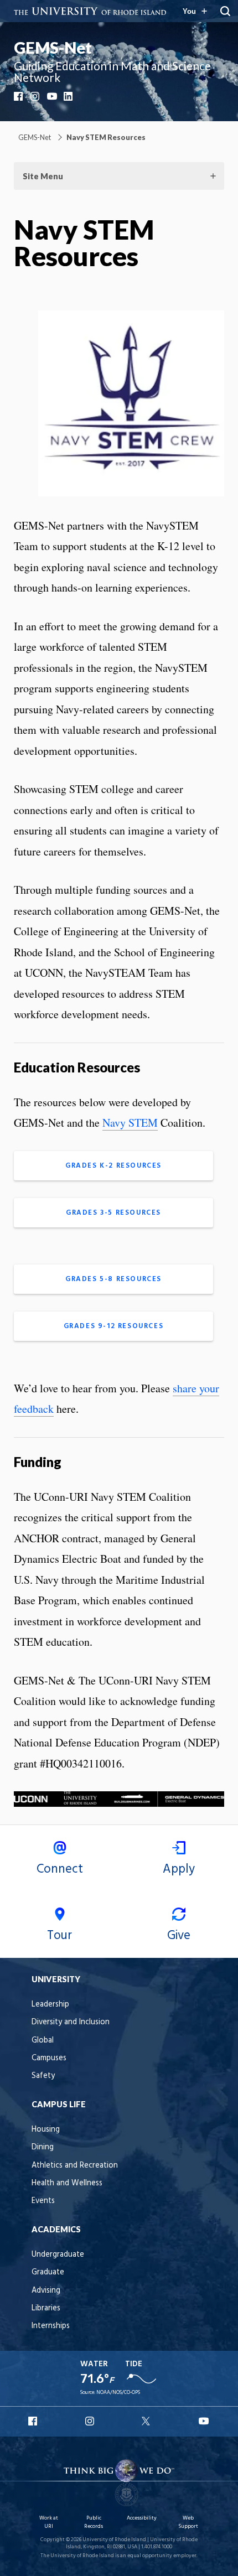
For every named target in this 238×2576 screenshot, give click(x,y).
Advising (46, 2291)
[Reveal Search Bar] (225, 11)
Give (179, 1936)
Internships (51, 2326)
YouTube (53, 96)
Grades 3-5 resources (113, 1213)
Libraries (46, 2308)
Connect (60, 1869)
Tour (59, 1936)
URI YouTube (204, 2421)
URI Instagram (91, 2421)
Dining (43, 2147)
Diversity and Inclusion (71, 2022)
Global (43, 2041)
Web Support (188, 2522)
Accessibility (142, 2518)
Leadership (50, 2005)
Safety (43, 2076)
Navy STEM (130, 1123)
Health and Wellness (67, 2183)
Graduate (48, 2272)
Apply (179, 1869)
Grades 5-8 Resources (113, 1279)
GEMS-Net (53, 48)
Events (43, 2201)
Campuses (49, 2058)
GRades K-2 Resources (113, 1166)
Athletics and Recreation (75, 2166)
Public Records (94, 2522)
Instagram (36, 96)
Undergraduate (58, 2255)
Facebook (19, 96)
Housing (46, 2130)
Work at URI (49, 2522)
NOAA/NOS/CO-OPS (118, 2393)
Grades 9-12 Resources (114, 1326)
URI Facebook (34, 2421)
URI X (147, 2421)
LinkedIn (69, 96)
